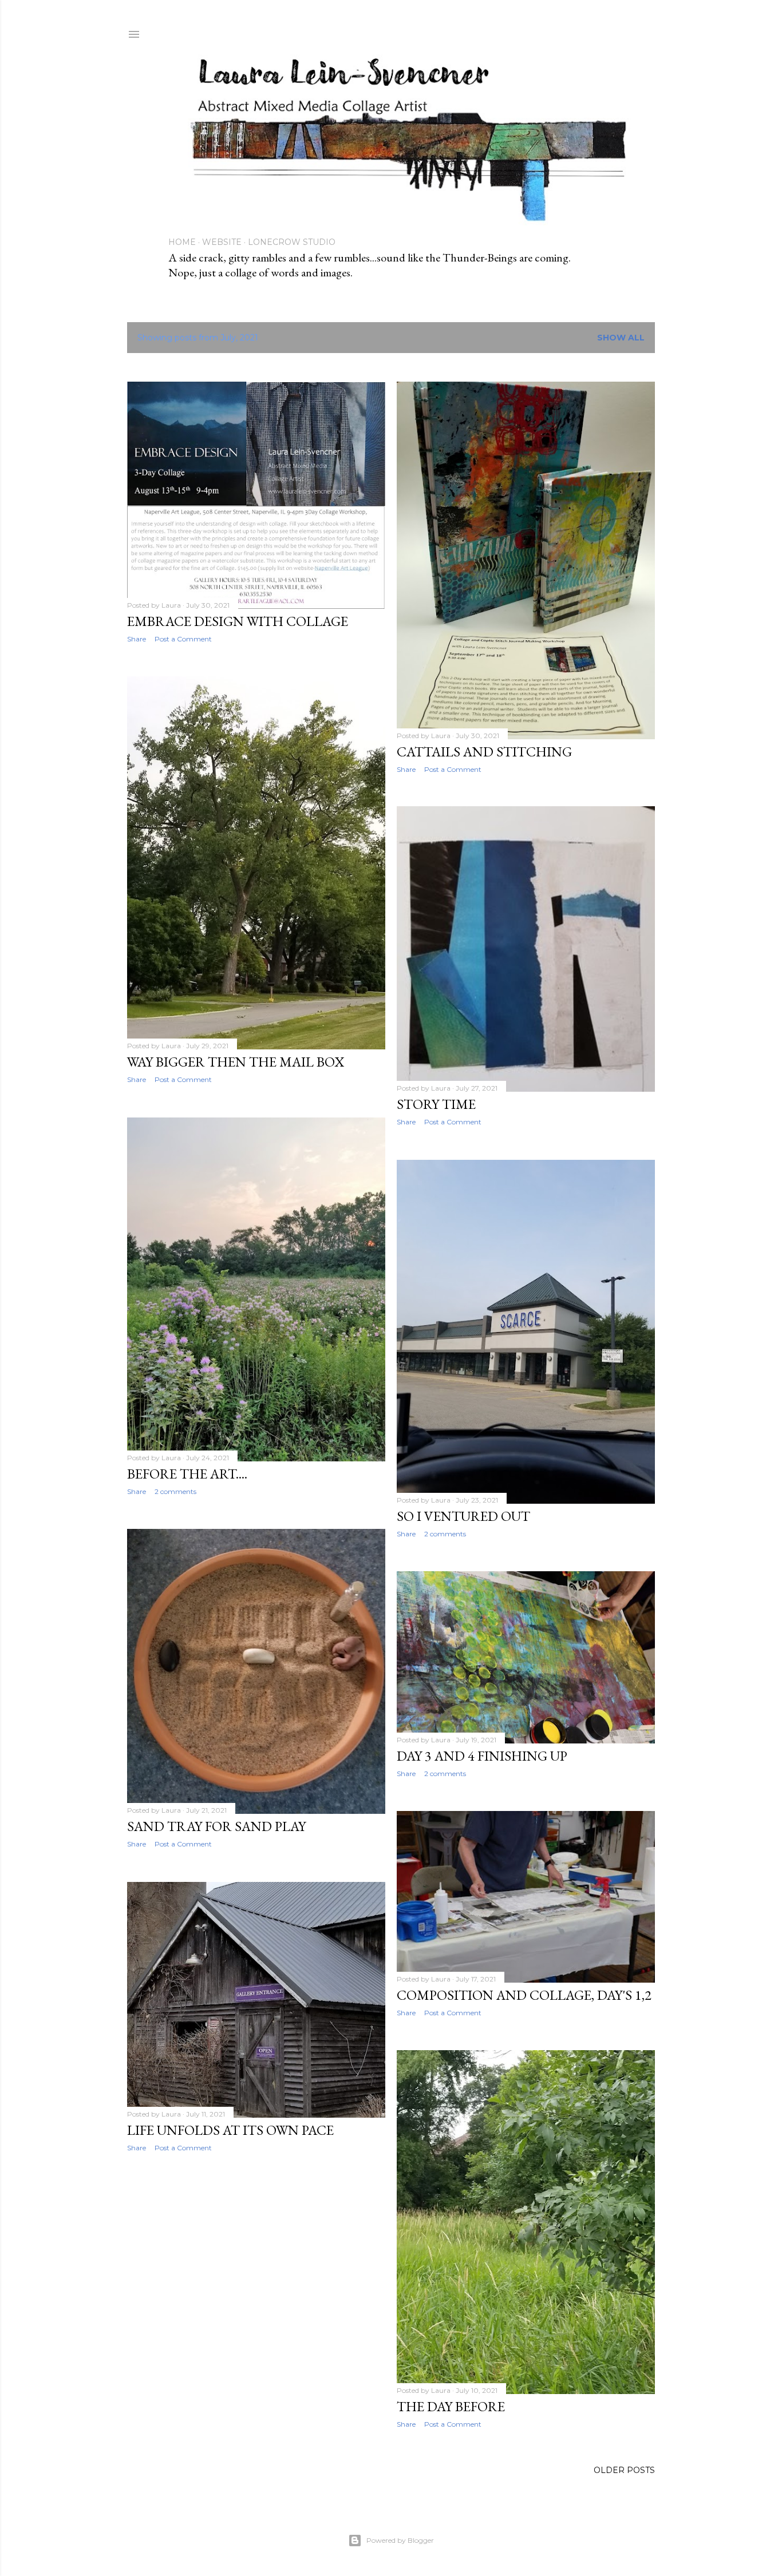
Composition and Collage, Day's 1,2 (524, 1995)
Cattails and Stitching (484, 752)
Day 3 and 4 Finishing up (482, 1756)
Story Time (436, 1104)
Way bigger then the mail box (236, 1062)
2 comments (175, 1491)
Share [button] (137, 639)
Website (222, 242)
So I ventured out (463, 1516)
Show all (621, 338)
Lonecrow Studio (292, 242)
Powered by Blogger (400, 2540)
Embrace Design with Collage (238, 621)
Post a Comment (183, 639)
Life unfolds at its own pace (230, 2130)
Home (182, 242)
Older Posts (624, 2470)
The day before (451, 2406)
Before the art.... (187, 1474)
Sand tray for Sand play (216, 1826)
